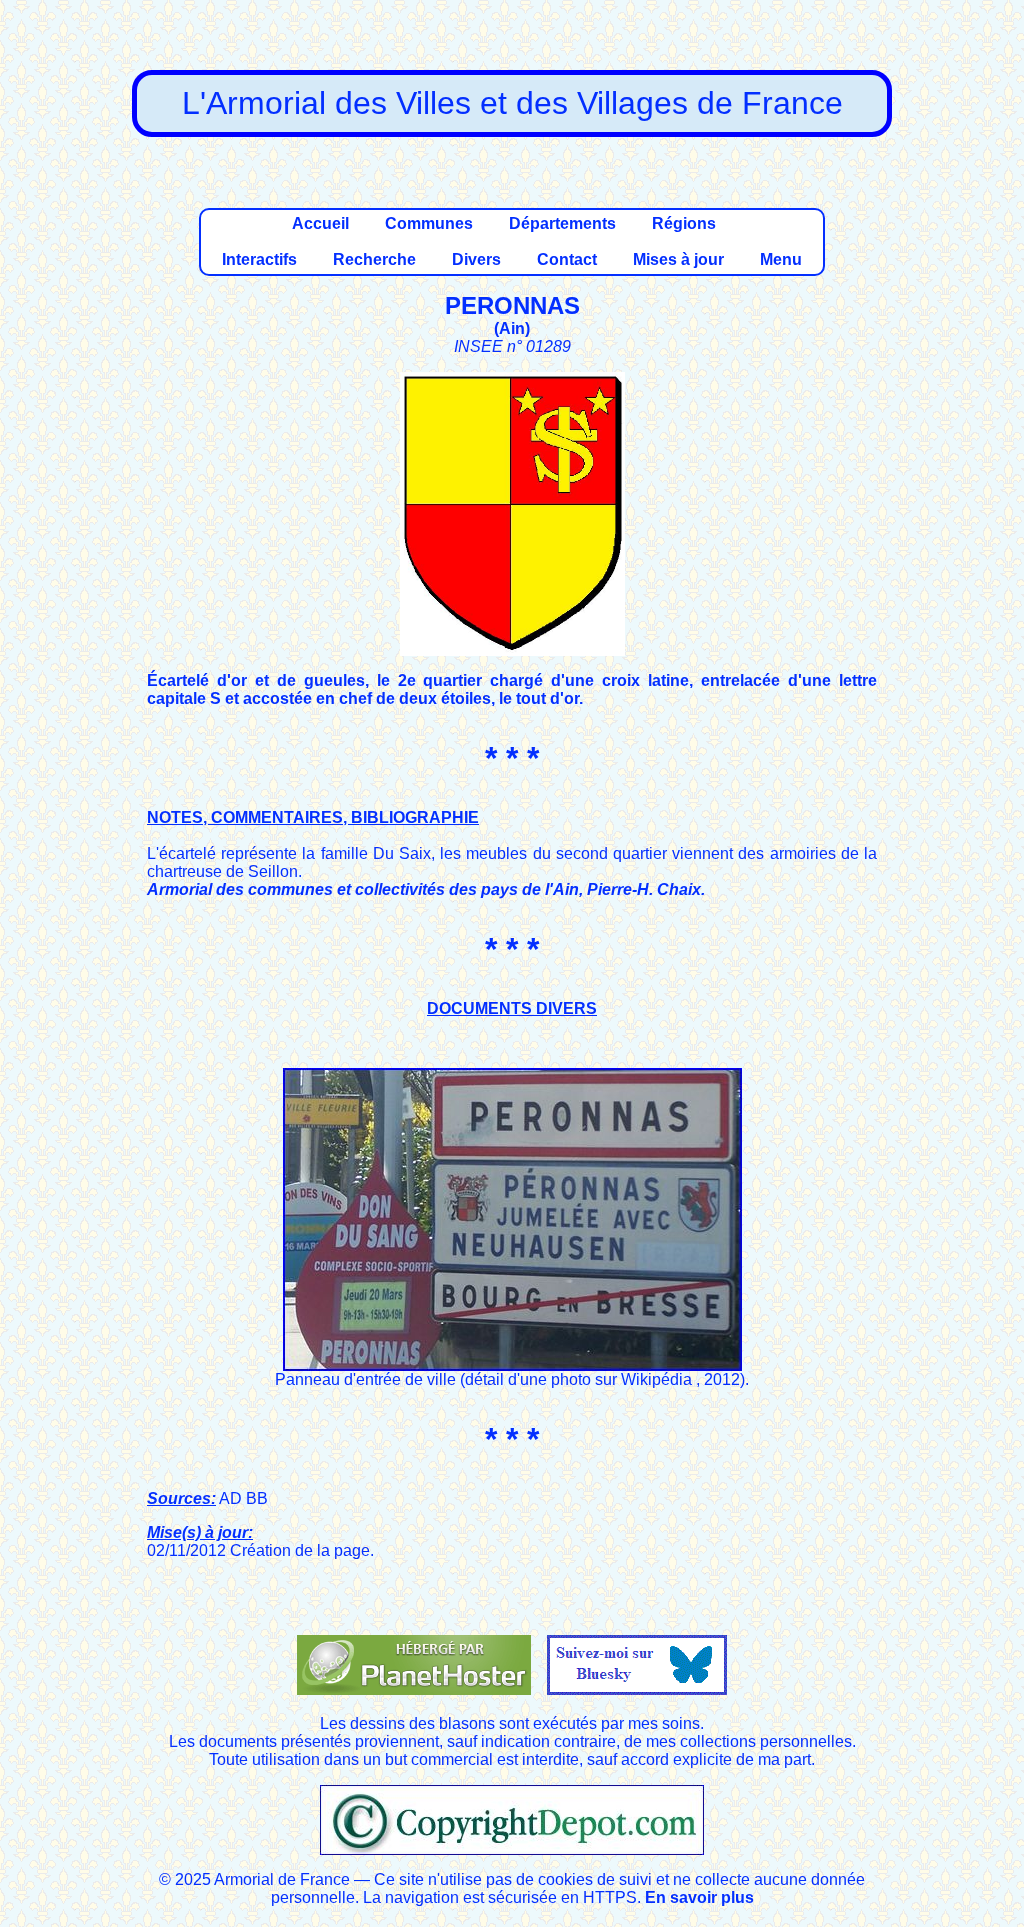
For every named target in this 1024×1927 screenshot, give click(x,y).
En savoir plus (699, 1897)
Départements (562, 223)
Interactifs (259, 259)
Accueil (320, 223)
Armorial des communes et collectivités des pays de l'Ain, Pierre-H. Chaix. (426, 889)
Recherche (374, 259)
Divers (476, 259)
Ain (512, 328)
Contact (567, 259)
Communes (429, 223)
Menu (781, 259)
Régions (684, 223)
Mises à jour (678, 259)
